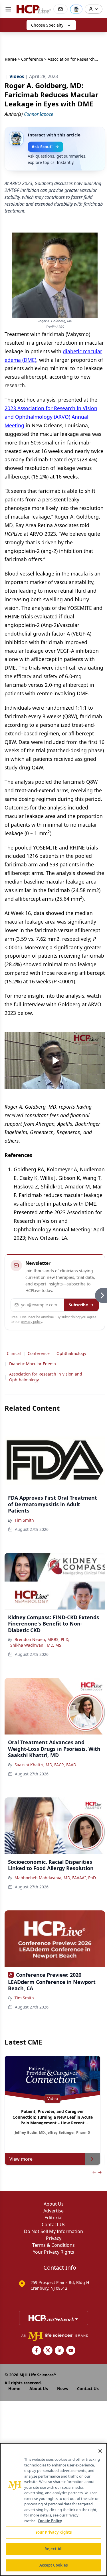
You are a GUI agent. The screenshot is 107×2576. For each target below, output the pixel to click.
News (62, 2389)
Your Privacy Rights (53, 2252)
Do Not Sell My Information (53, 2231)
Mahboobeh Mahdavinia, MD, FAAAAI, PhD (55, 1878)
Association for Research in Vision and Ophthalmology (46, 1377)
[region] (53, 2509)
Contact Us (53, 2224)
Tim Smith (24, 1520)
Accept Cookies (54, 2565)
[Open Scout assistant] (76, 9)
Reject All (53, 2549)
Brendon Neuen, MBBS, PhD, (42, 1639)
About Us (54, 2204)
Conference (32, 59)
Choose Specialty (47, 25)
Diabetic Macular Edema (33, 1364)
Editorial (53, 2218)
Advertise (53, 2211)
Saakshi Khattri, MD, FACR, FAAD (45, 1765)
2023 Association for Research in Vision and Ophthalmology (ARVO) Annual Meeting (51, 417)
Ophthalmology (71, 1353)
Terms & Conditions (53, 2245)
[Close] (100, 2451)
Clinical (14, 1353)
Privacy (54, 2238)
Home (11, 59)
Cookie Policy (50, 2521)
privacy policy (32, 1322)
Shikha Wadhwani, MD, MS (36, 1645)
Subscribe (78, 1305)
